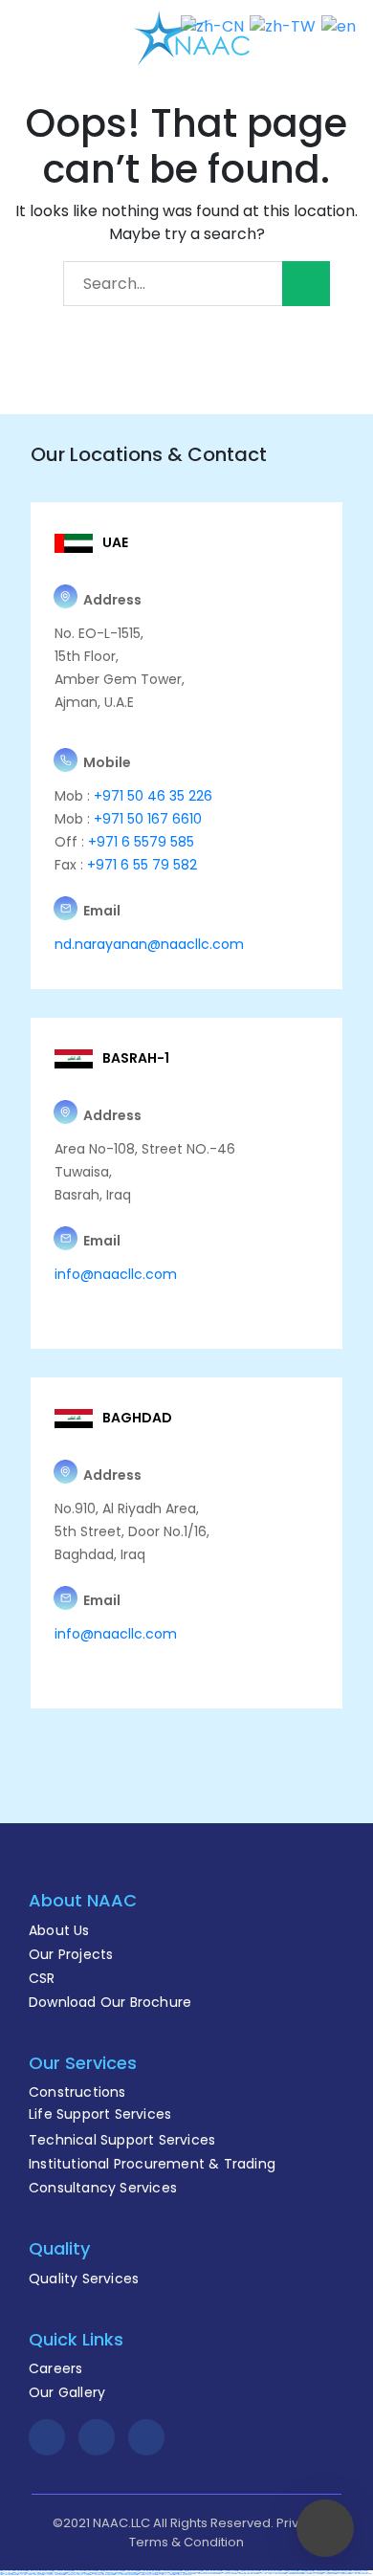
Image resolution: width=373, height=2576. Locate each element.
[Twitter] (97, 2437)
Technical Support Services (122, 2140)
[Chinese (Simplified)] (212, 25)
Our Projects (71, 1954)
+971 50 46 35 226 (151, 796)
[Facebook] (47, 2437)
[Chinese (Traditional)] (283, 25)
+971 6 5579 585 (141, 842)
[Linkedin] (146, 2437)
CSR (42, 1978)
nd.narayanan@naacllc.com (149, 944)
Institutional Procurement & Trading (152, 2164)
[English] (339, 25)
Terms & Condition (186, 2542)
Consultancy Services (103, 2188)
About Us (59, 1930)
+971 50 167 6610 (148, 819)
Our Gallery (67, 2392)
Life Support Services (100, 2114)
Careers (55, 2368)
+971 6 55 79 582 (140, 865)
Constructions (77, 2092)
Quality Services (84, 2279)
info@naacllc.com (116, 1274)
